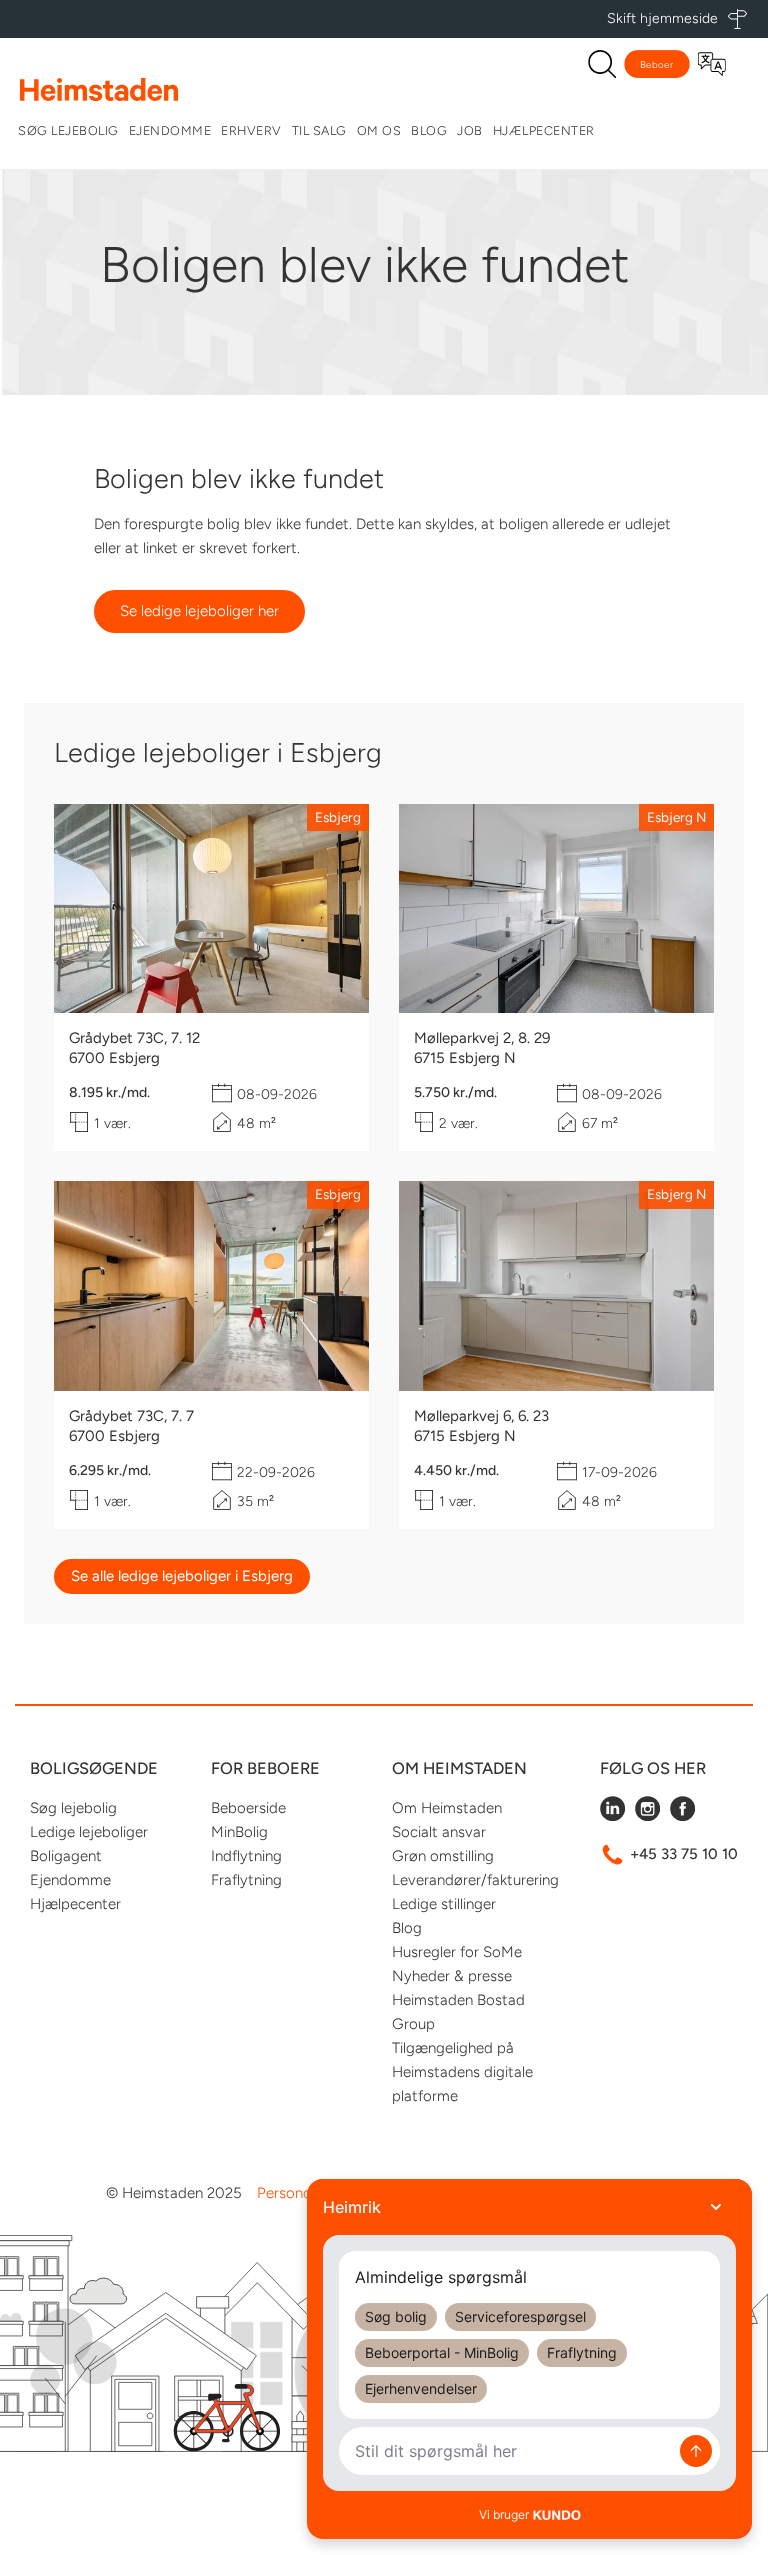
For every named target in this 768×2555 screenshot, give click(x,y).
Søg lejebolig (68, 130)
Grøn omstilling (443, 1856)
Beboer (657, 64)
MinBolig (239, 1832)
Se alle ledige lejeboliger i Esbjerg (182, 1576)
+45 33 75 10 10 (684, 1854)
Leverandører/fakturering (475, 1880)
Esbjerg (338, 817)
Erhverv (251, 130)
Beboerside (248, 1808)
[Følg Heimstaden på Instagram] (647, 1816)
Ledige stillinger (444, 1904)
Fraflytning (246, 1880)
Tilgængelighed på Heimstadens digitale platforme (462, 2072)
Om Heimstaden (447, 1808)
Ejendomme (170, 130)
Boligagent (66, 1856)
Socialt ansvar (439, 1832)
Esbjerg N (676, 817)
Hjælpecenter (544, 130)
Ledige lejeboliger (89, 1832)
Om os (379, 130)
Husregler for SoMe (457, 1952)
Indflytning (246, 1856)
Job (470, 130)
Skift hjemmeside (662, 18)
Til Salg (319, 130)
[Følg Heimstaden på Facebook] (682, 1816)
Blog (429, 130)
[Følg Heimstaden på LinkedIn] (612, 1816)
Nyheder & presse (452, 1976)
